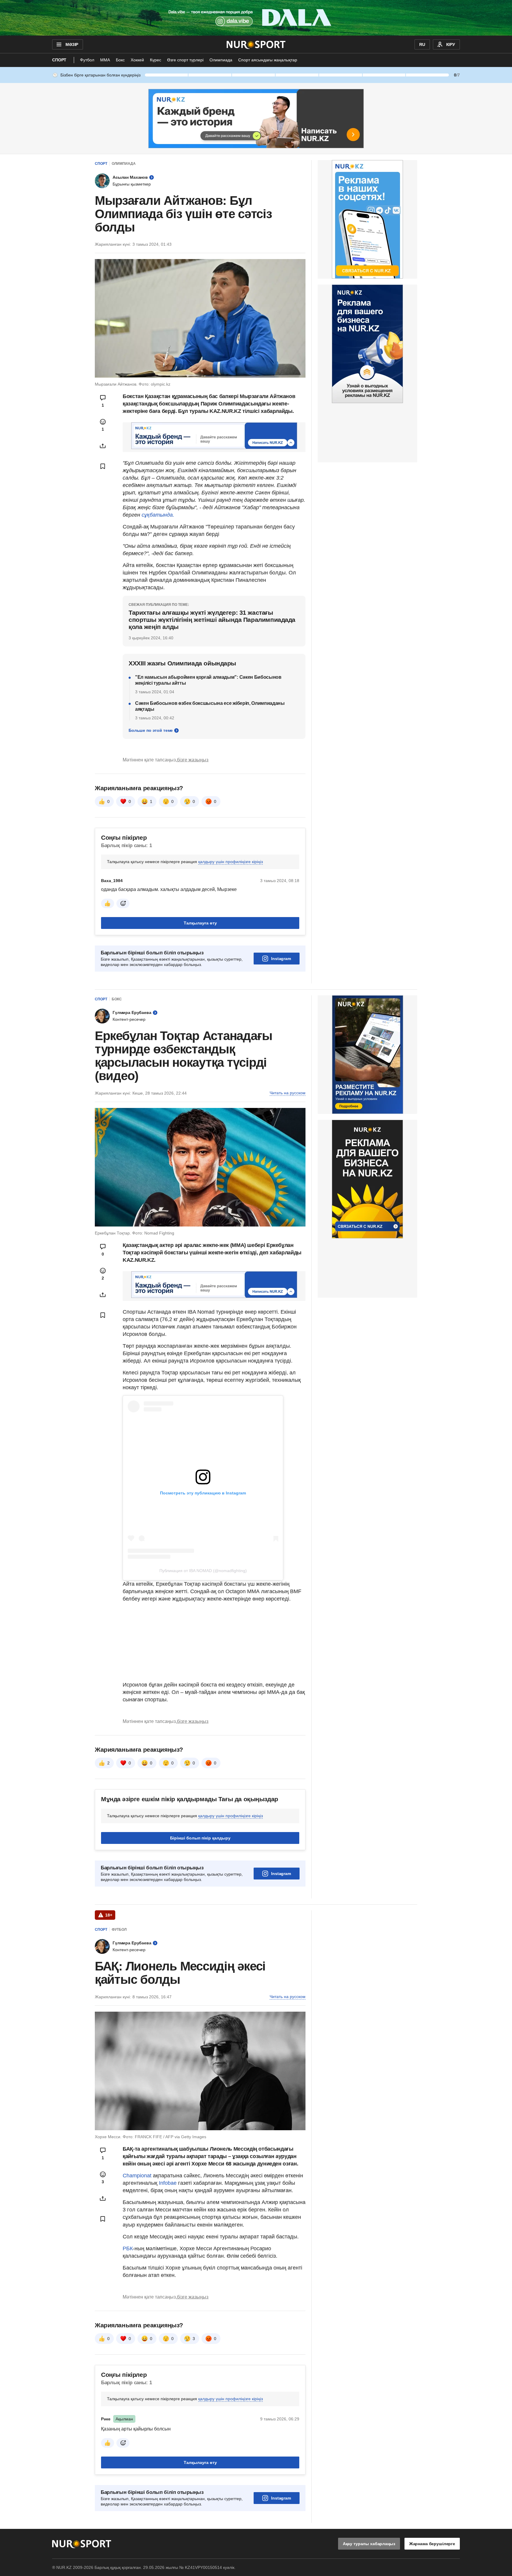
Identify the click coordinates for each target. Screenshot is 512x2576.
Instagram (281, 959)
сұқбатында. (158, 515)
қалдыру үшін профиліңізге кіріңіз (231, 862)
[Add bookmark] (103, 466)
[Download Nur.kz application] (256, 18)
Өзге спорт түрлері (185, 60)
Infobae (168, 2183)
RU (422, 44)
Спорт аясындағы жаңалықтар (268, 60)
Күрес (156, 60)
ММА (105, 60)
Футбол (87, 60)
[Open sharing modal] (103, 446)
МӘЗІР (72, 44)
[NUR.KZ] (256, 44)
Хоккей (137, 60)
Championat (138, 2176)
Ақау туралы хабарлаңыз (369, 2544)
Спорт (59, 60)
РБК (128, 2248)
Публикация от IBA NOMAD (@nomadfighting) (203, 1571)
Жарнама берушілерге (432, 2544)
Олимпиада (221, 60)
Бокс (120, 60)
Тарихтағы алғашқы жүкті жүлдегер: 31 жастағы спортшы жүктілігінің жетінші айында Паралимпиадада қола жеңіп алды (212, 620)
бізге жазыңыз (193, 760)
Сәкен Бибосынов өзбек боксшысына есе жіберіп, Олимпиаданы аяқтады (210, 706)
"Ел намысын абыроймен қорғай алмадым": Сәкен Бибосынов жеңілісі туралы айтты (208, 680)
